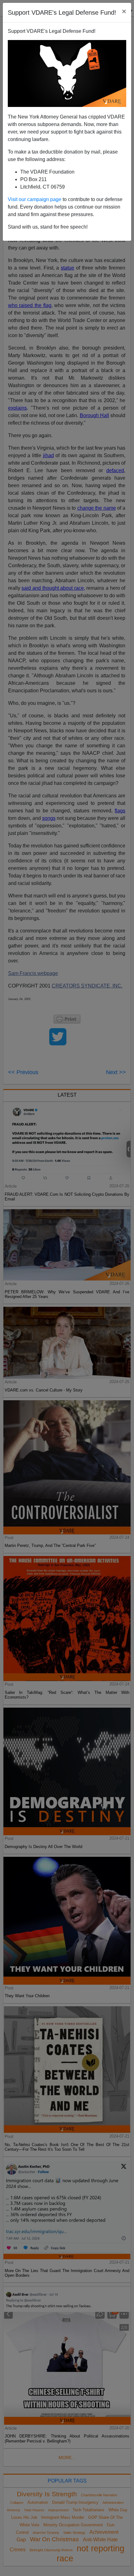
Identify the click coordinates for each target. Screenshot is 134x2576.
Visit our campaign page (35, 199)
